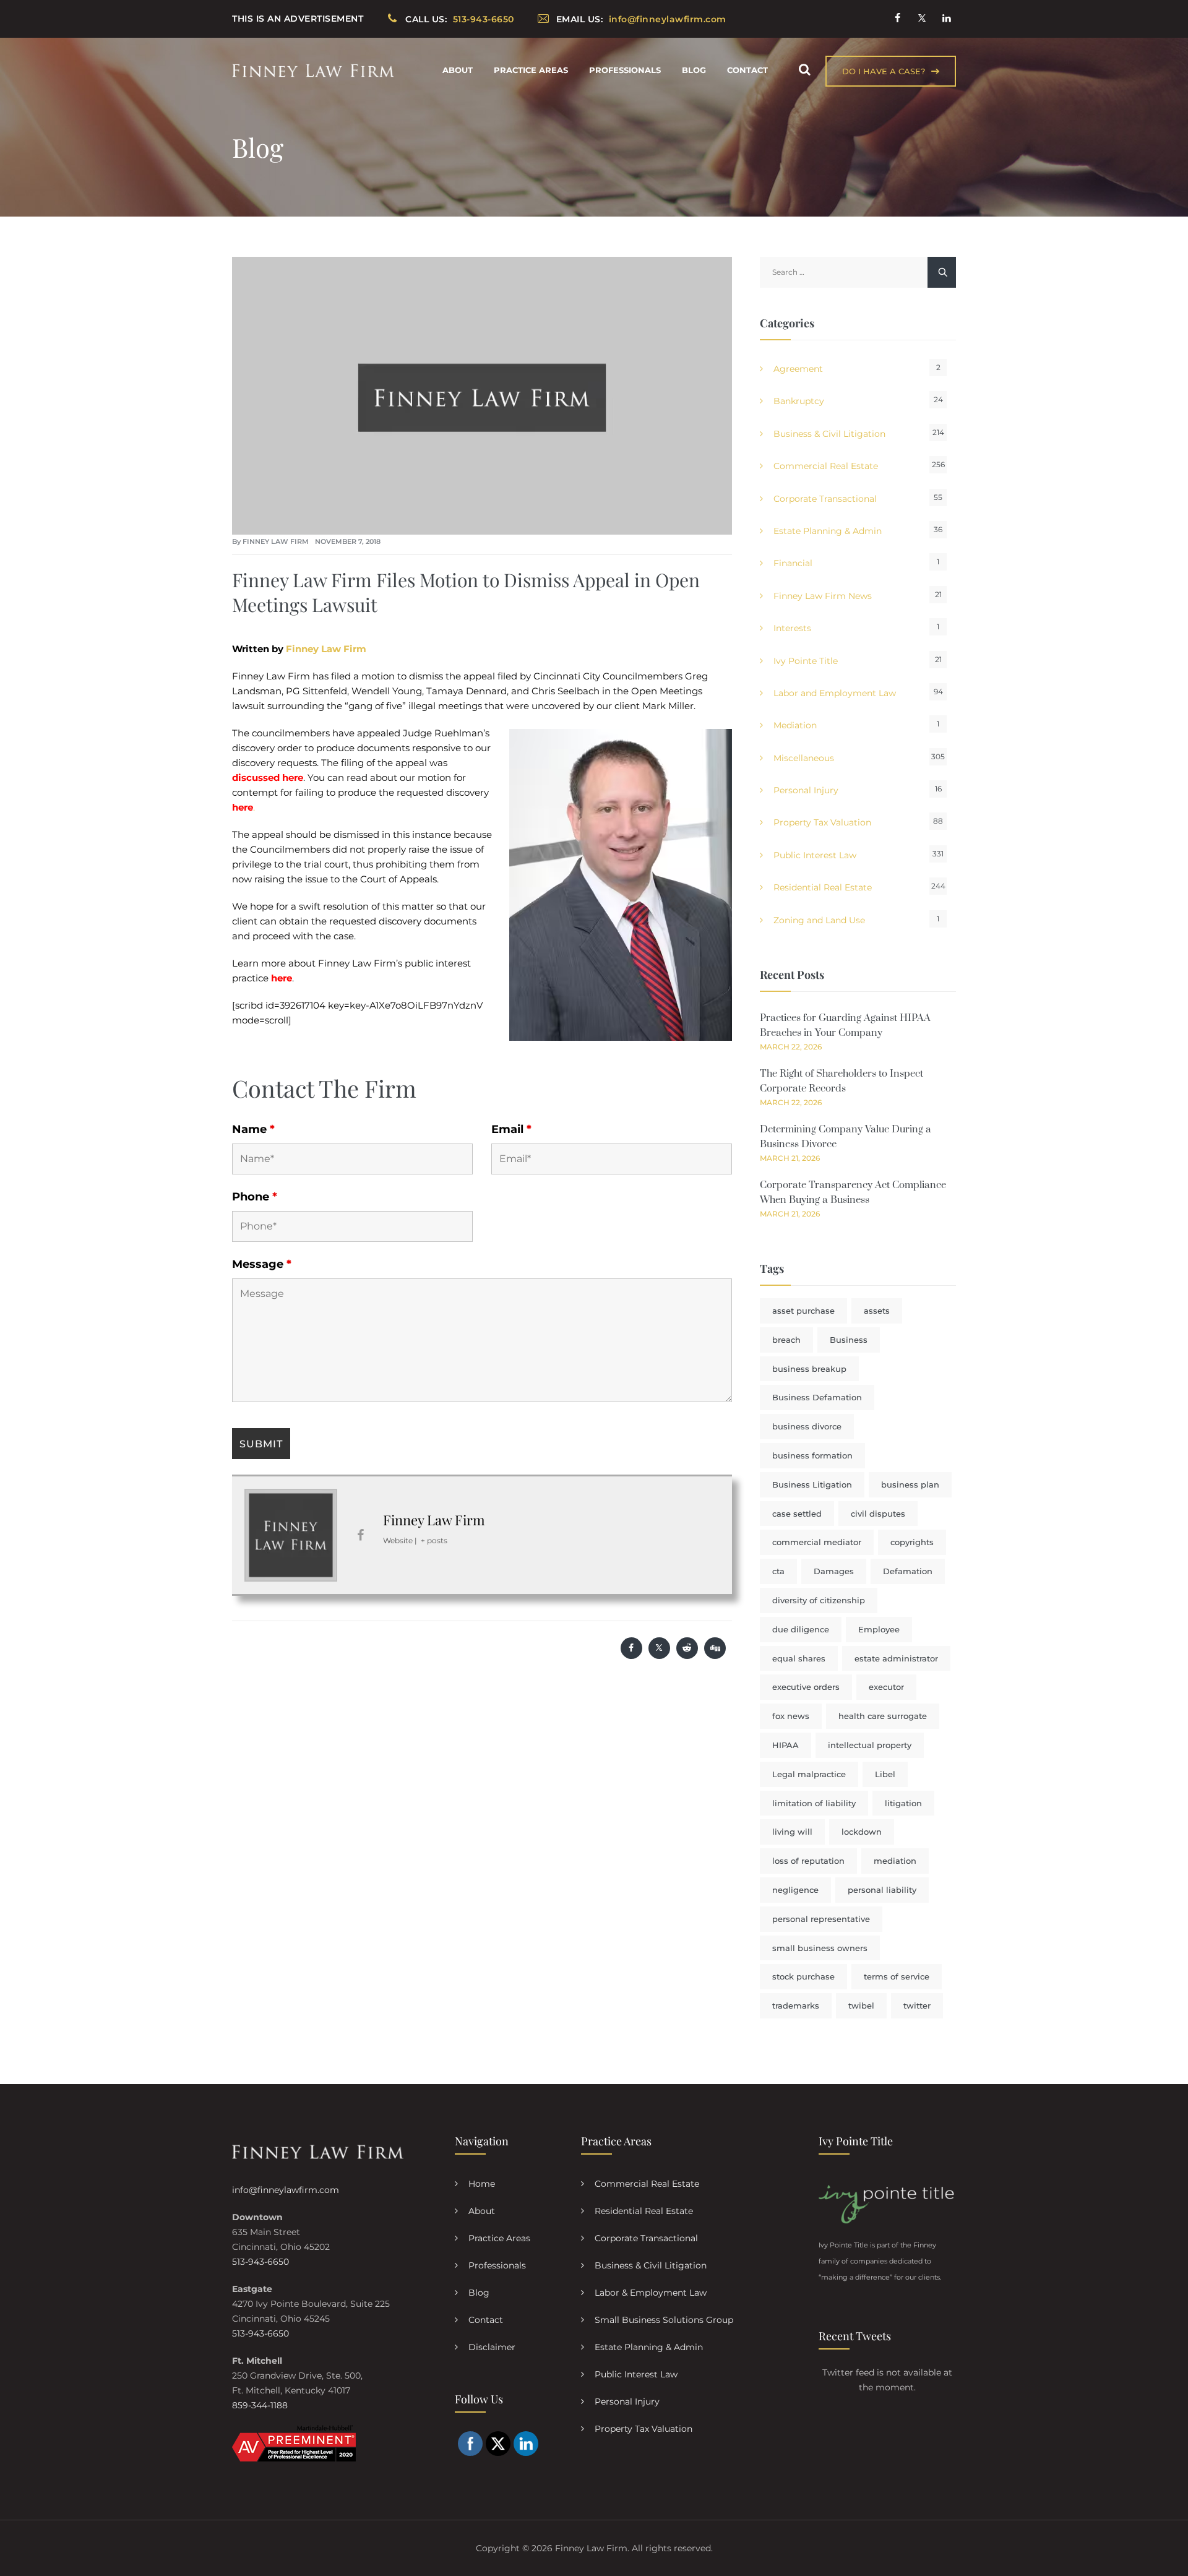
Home (482, 2184)
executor (886, 1687)
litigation (903, 1803)
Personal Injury (806, 790)
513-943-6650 (260, 2262)
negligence (795, 1890)
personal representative (821, 1919)
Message (262, 1264)
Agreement (798, 369)
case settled (797, 1514)
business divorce (807, 1426)
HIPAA (786, 1745)
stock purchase (803, 1976)
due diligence (801, 1629)
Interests (792, 628)
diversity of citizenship (819, 1600)
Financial (793, 563)
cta (778, 1571)
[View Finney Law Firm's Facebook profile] (360, 1535)
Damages (834, 1571)
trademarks (796, 2005)
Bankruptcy (799, 401)
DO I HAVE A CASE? (884, 71)
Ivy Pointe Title (806, 661)
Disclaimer (492, 2347)
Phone (255, 1197)
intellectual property (870, 1745)
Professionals (625, 70)
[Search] (804, 70)
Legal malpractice (809, 1774)
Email (511, 1129)
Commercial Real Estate (826, 466)
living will (792, 1832)
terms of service (897, 1976)
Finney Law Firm (276, 541)
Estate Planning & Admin (828, 531)
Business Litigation (812, 1484)
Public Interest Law (815, 855)
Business (849, 1340)
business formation (812, 1455)
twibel (861, 2005)
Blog (694, 70)
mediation (895, 1861)
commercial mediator (817, 1542)
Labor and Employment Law (835, 693)
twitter (917, 2005)
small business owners (820, 1948)
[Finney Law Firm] (313, 70)
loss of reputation (808, 1861)
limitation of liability (814, 1803)
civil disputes (878, 1514)
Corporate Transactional (825, 499)
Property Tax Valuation (822, 822)
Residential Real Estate (823, 887)
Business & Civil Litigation (829, 434)
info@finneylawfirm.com (286, 2190)
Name (253, 1129)
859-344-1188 (260, 2405)
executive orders (806, 1687)
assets (877, 1311)
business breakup (809, 1369)
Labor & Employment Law (651, 2293)
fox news (791, 1716)
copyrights (912, 1542)
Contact (747, 70)
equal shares (799, 1658)
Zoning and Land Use (819, 920)
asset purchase (803, 1311)
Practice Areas (531, 70)
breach (786, 1340)
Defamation (908, 1571)
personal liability (882, 1890)
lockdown (862, 1832)
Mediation (795, 725)
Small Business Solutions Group (664, 2320)
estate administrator (896, 1658)
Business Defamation (817, 1397)
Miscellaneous (804, 758)
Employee (879, 1629)
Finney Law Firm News (823, 596)
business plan (910, 1484)
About (458, 70)
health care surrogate (883, 1716)
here (282, 978)
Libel (885, 1774)
